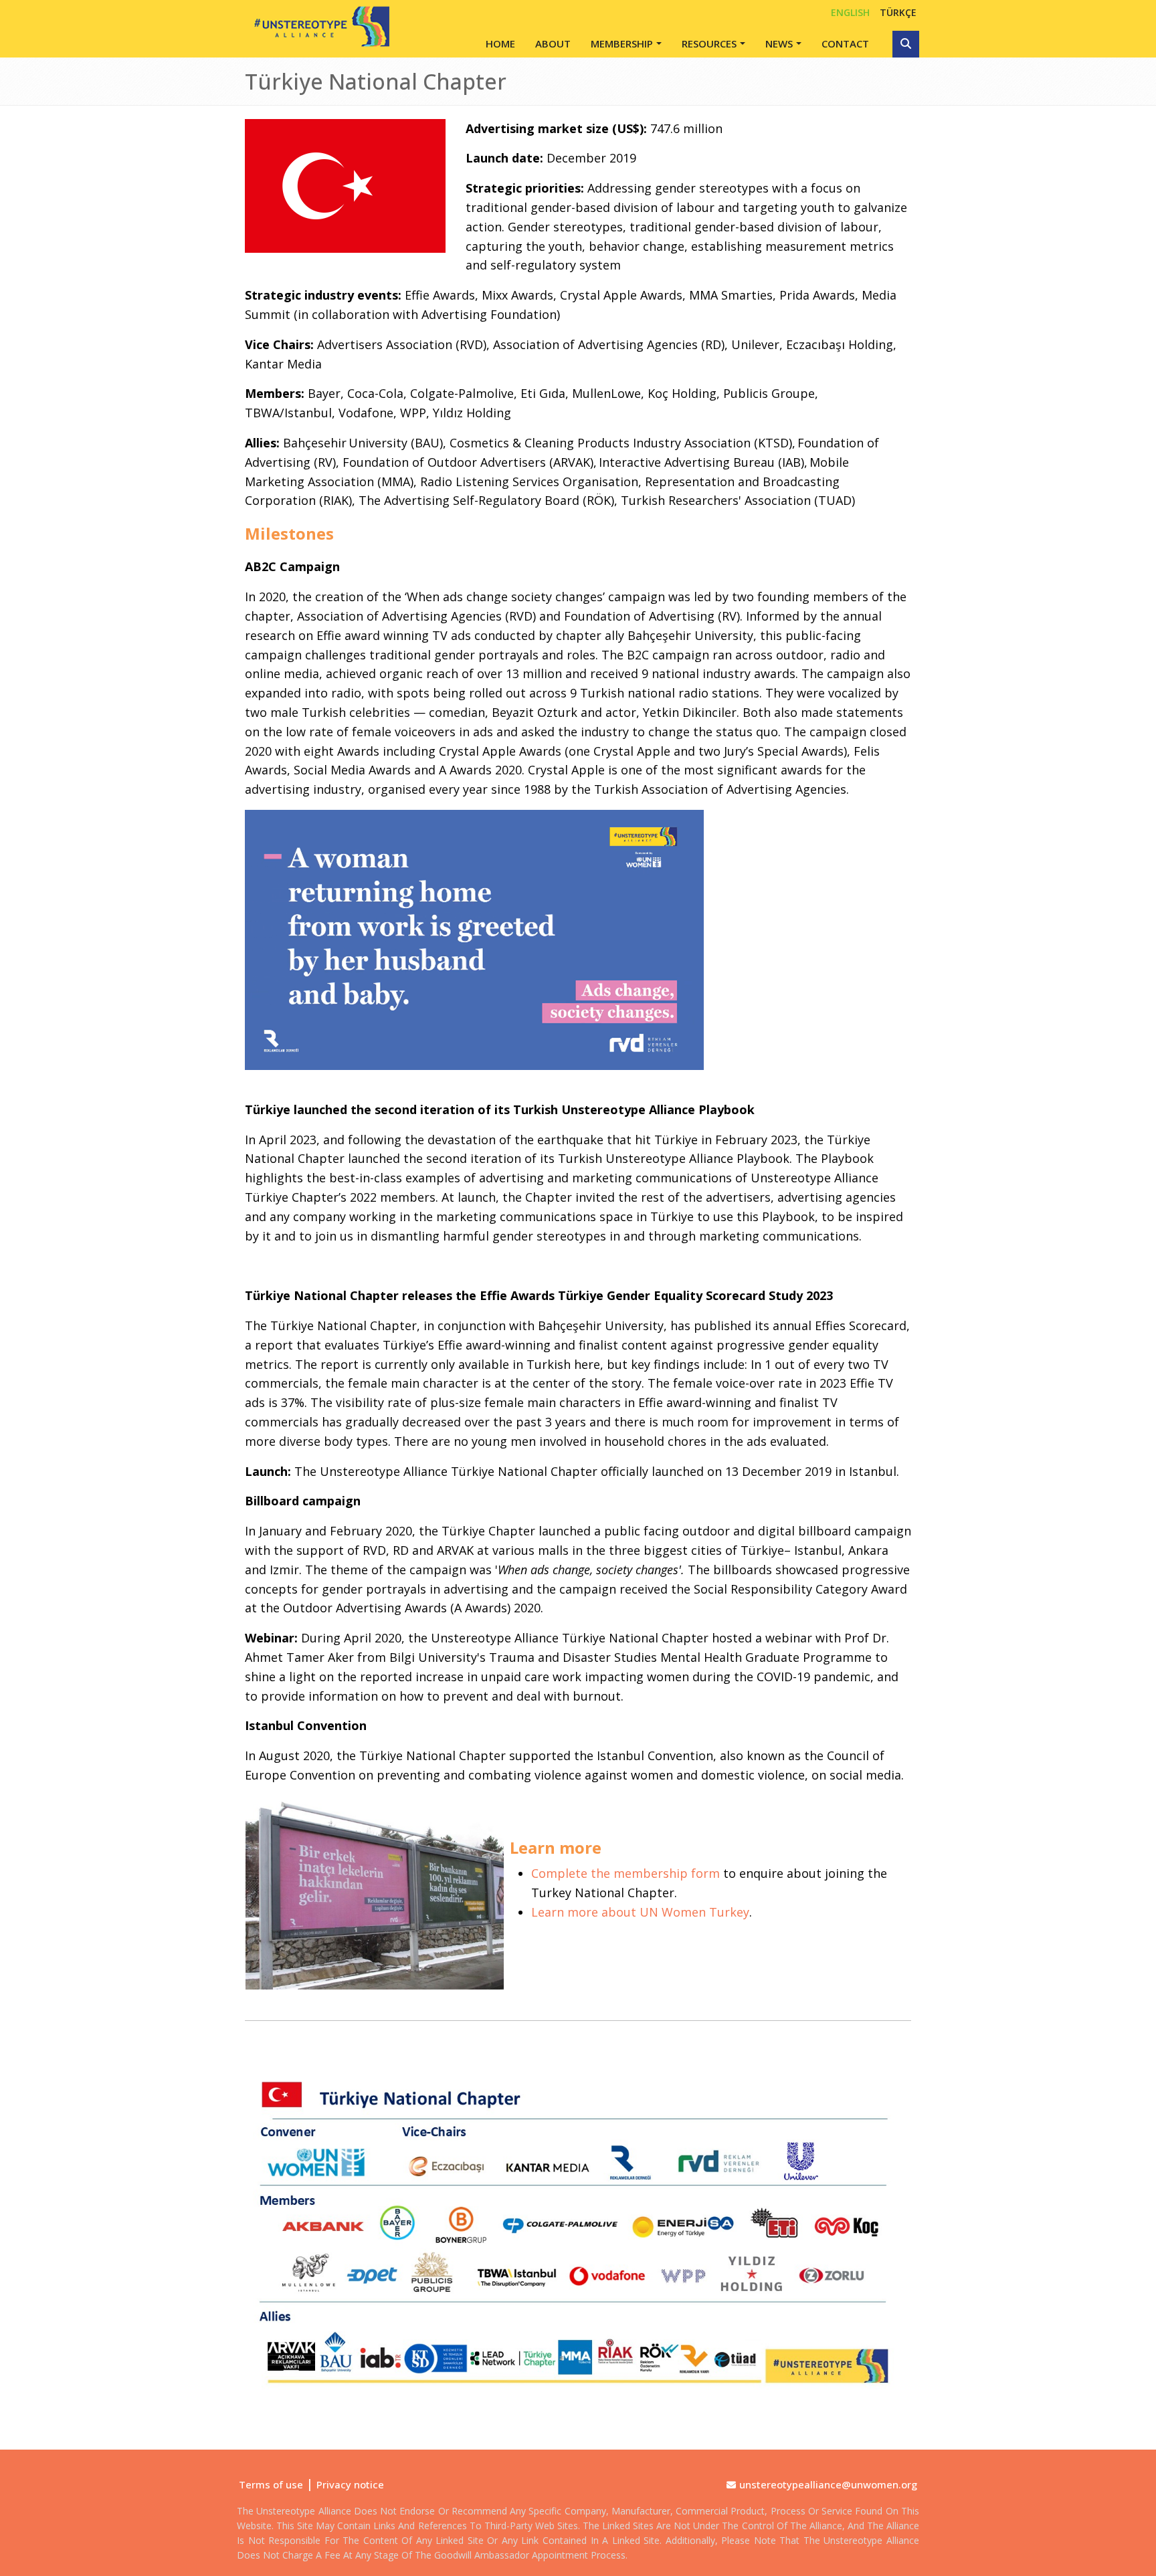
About (553, 43)
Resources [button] (709, 43)
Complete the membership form (625, 1873)
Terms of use (271, 2484)
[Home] (317, 26)
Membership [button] (622, 43)
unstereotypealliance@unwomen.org (828, 2484)
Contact (845, 43)
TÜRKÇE (898, 12)
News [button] (779, 43)
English (850, 12)
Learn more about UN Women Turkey (640, 1912)
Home (500, 43)
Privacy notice (350, 2484)
